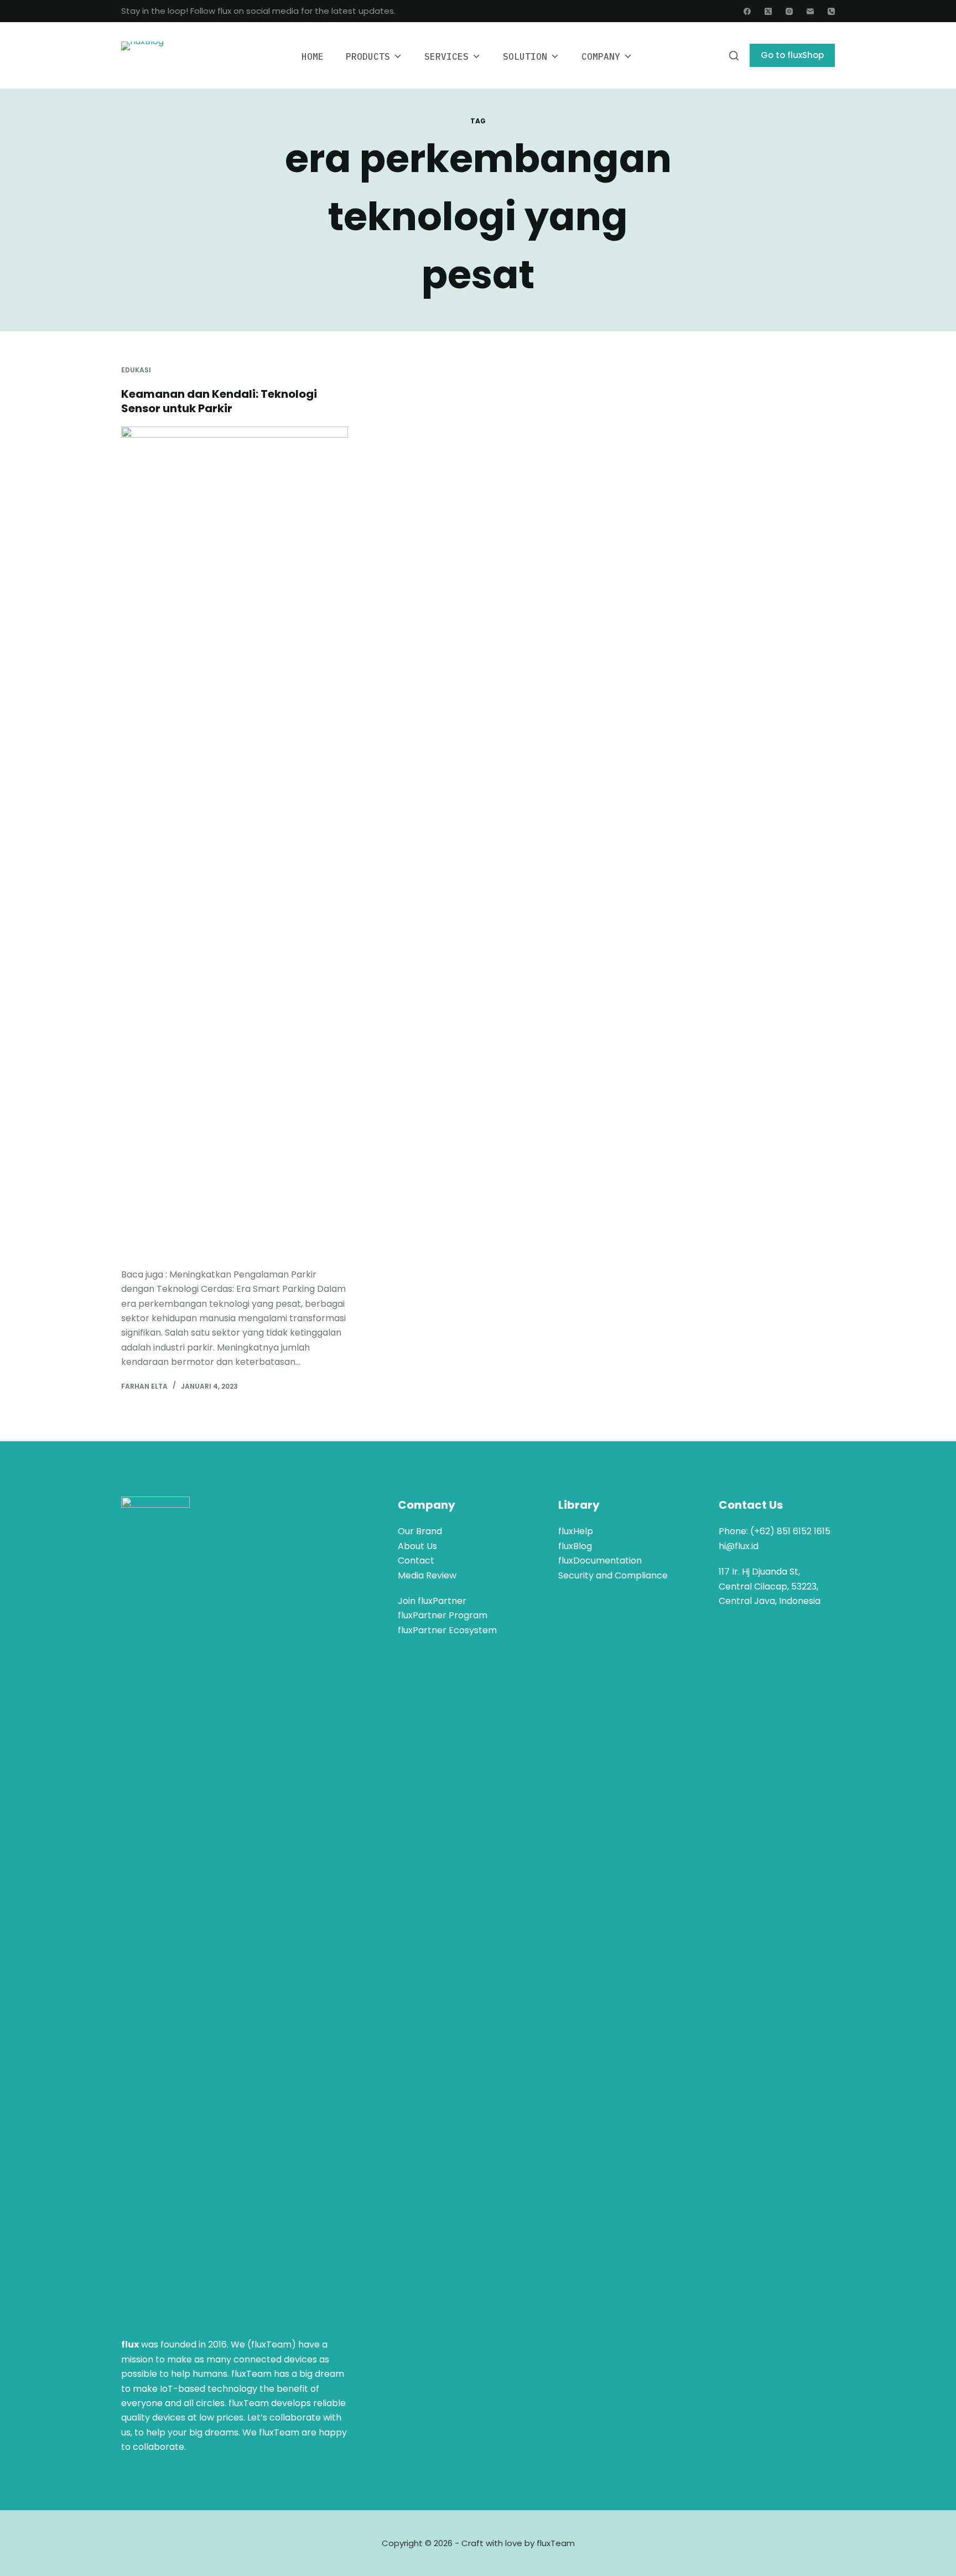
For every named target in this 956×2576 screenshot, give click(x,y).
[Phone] (831, 11)
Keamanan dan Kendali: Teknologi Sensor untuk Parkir (219, 401)
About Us (417, 1546)
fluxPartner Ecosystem (447, 1630)
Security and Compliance (613, 1575)
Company (601, 56)
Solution (525, 56)
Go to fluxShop (792, 55)
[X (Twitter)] (768, 11)
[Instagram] (789, 11)
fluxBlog (575, 1546)
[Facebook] (747, 11)
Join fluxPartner (432, 1601)
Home (313, 56)
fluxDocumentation (600, 1560)
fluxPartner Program (443, 1615)
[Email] (810, 11)
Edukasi (136, 370)
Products (368, 56)
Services (446, 56)
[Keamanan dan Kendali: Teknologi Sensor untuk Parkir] (235, 842)
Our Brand (420, 1531)
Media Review (427, 1575)
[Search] (734, 56)
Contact (416, 1560)
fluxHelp (576, 1531)
